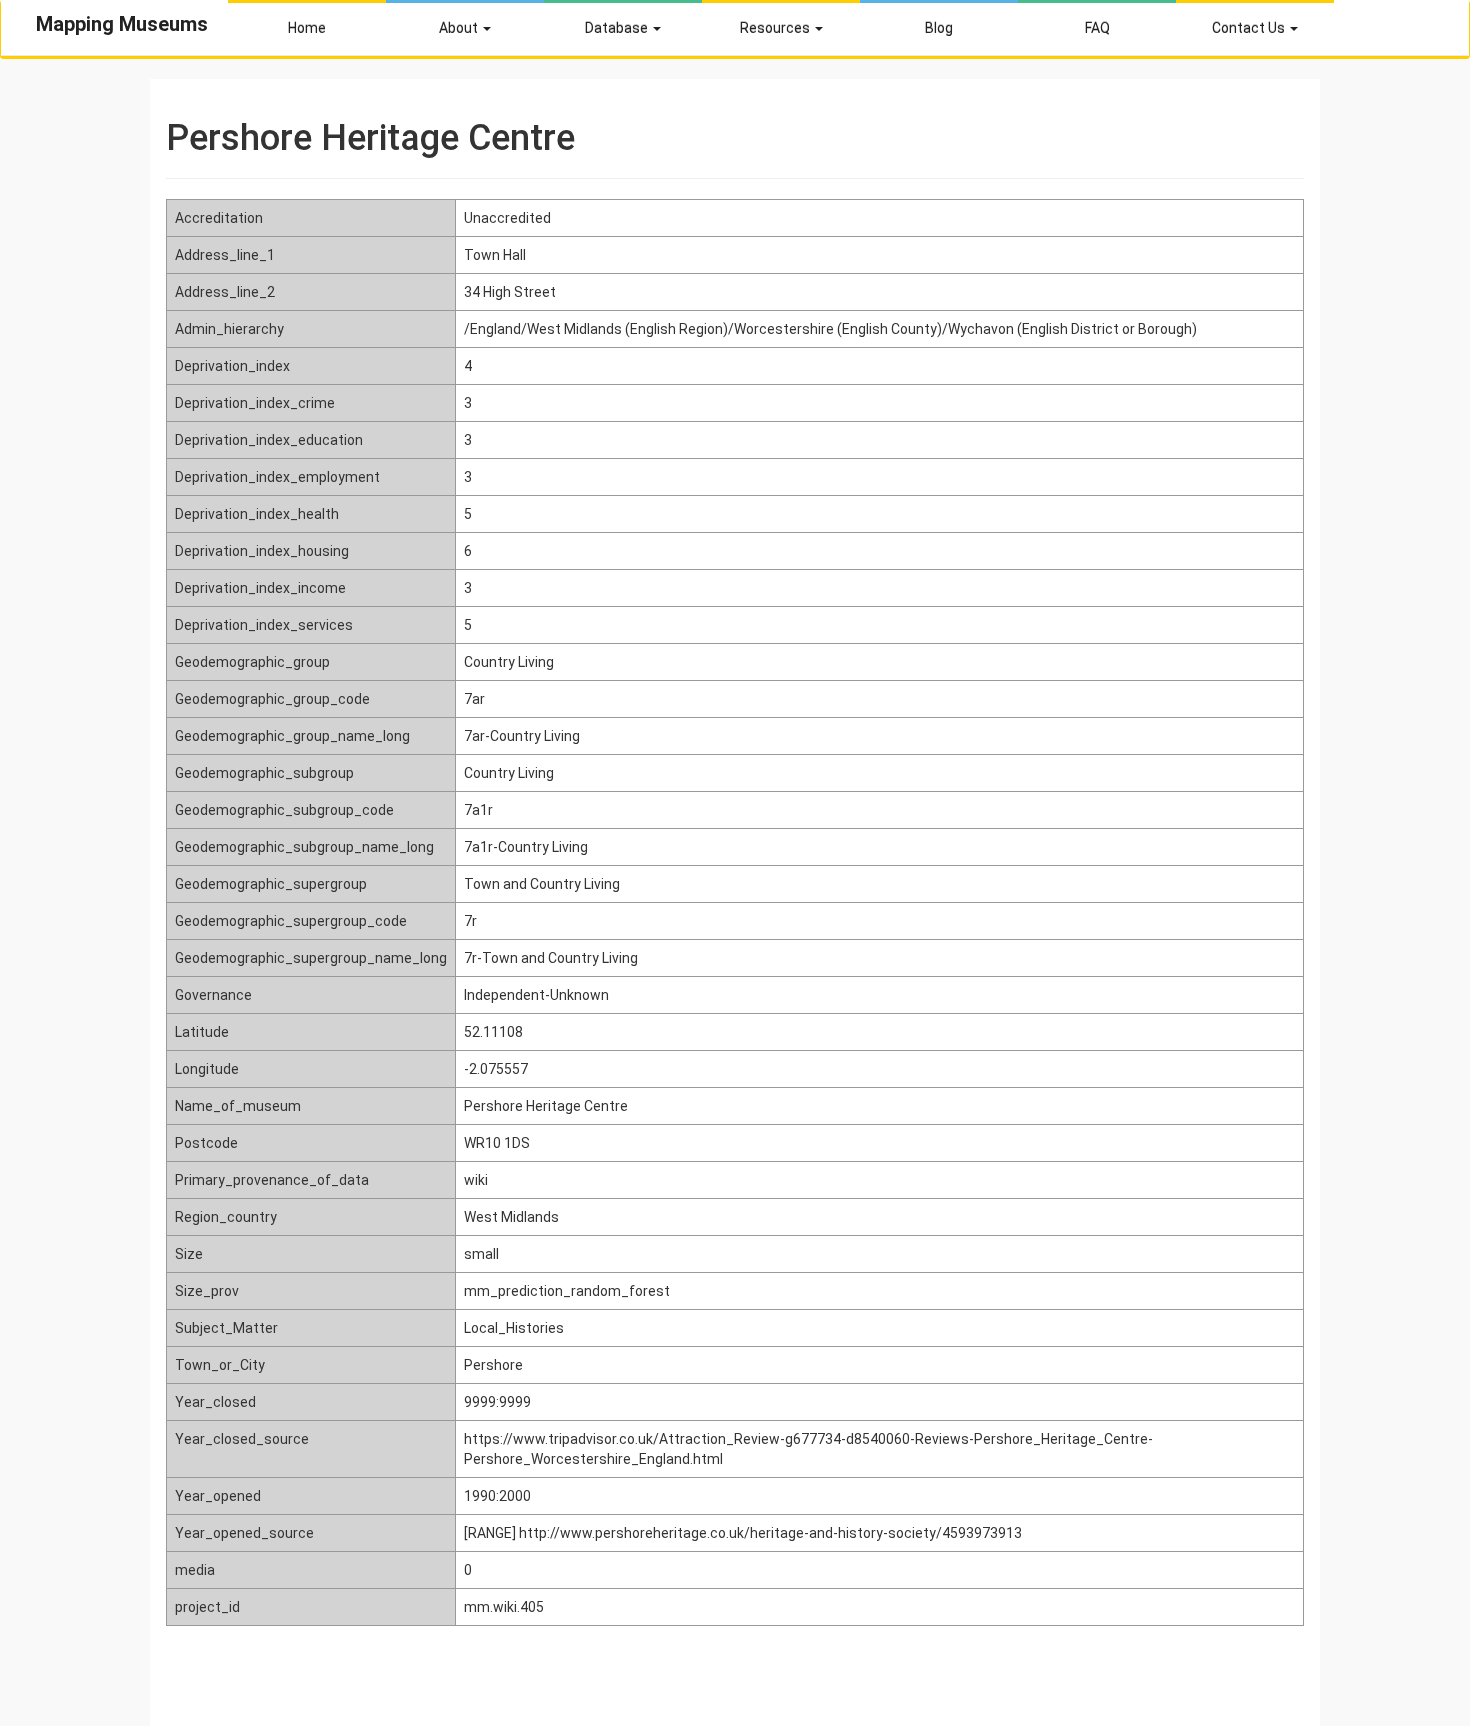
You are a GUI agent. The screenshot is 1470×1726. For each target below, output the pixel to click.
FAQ (1097, 28)
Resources (776, 28)
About (460, 28)
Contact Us (1250, 28)
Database (618, 28)
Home (307, 28)
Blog (939, 28)
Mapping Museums (122, 24)
